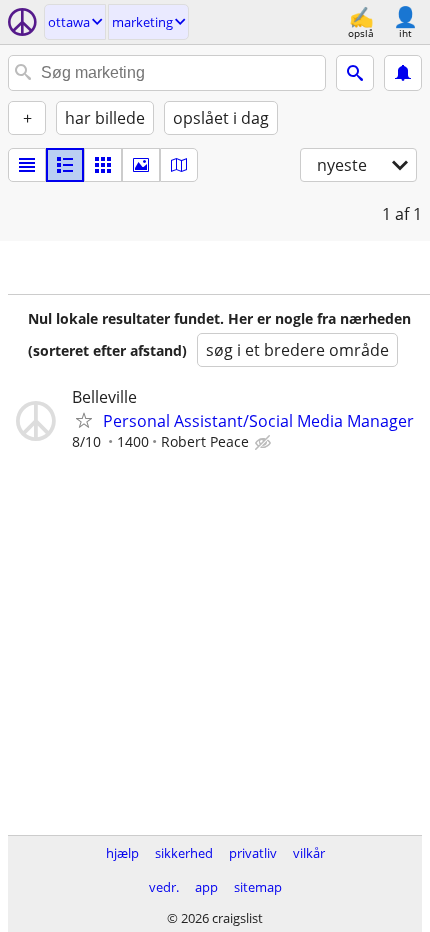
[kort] (179, 165)
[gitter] (103, 165)
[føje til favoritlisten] (84, 420)
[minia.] (65, 165)
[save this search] (403, 73)
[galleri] (141, 165)
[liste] (27, 165)
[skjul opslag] (265, 443)
